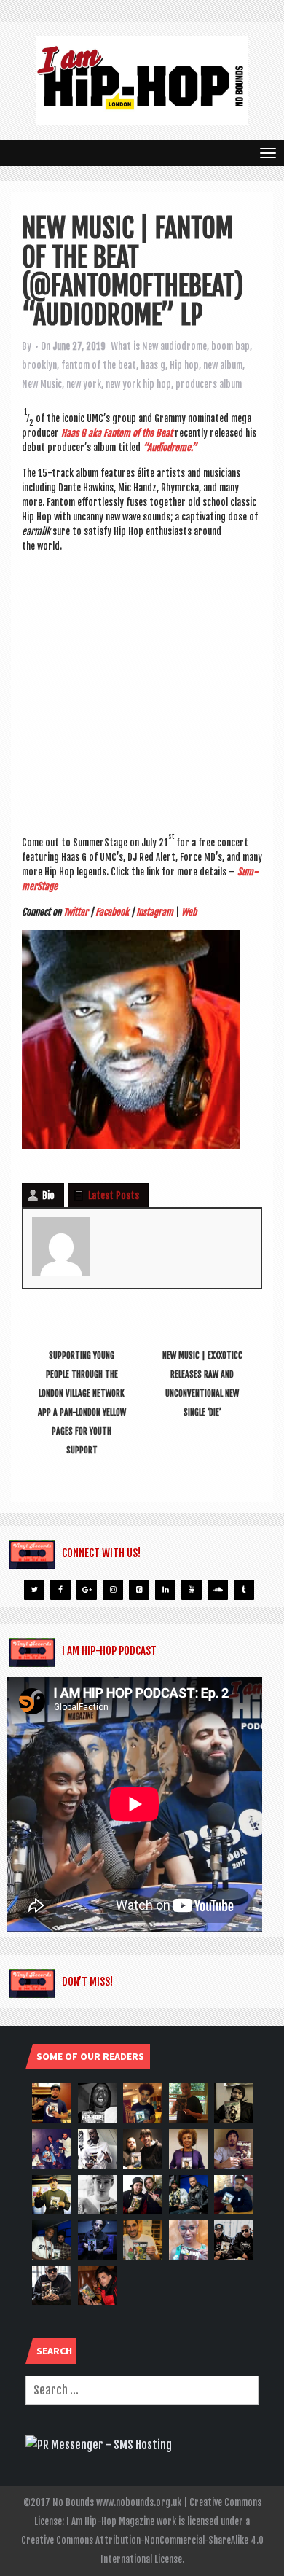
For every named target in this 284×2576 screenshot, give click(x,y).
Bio (48, 1195)
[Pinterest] (139, 1590)
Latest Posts (114, 1195)
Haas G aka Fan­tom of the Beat (117, 433)
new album (223, 365)
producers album (209, 384)
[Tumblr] (244, 1590)
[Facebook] (60, 1590)
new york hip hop (138, 384)
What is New (134, 346)
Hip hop (184, 365)
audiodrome (184, 346)
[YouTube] (192, 1590)
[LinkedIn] (165, 1590)
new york (84, 384)
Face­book (112, 912)
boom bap (230, 346)
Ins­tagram (155, 912)
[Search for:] (142, 2390)
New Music (42, 384)
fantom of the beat (99, 365)
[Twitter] (34, 1590)
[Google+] (87, 1590)
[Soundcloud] (218, 1590)
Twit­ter (76, 912)
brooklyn (39, 365)
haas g (153, 365)
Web (189, 912)
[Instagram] (113, 1590)
